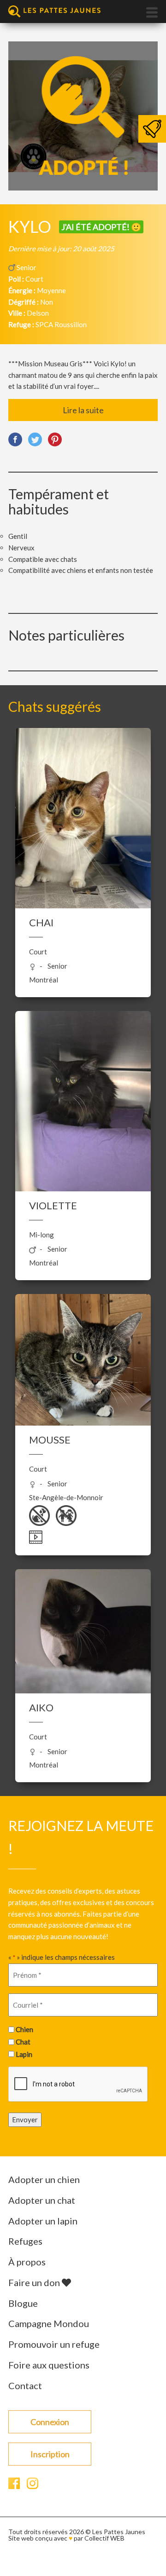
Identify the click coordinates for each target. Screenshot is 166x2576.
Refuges (25, 2241)
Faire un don (35, 2282)
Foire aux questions (49, 2365)
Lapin (24, 2054)
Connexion (50, 2422)
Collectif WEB (104, 2538)
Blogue (23, 2303)
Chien (24, 2029)
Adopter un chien (44, 2179)
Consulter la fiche (83, 844)
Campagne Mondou (49, 2323)
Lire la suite (83, 410)
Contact (25, 2385)
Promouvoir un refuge (54, 2344)
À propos (27, 2262)
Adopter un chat (42, 2200)
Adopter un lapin (43, 2221)
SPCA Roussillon (61, 324)
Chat (23, 2042)
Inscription (50, 2454)
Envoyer (25, 2120)
